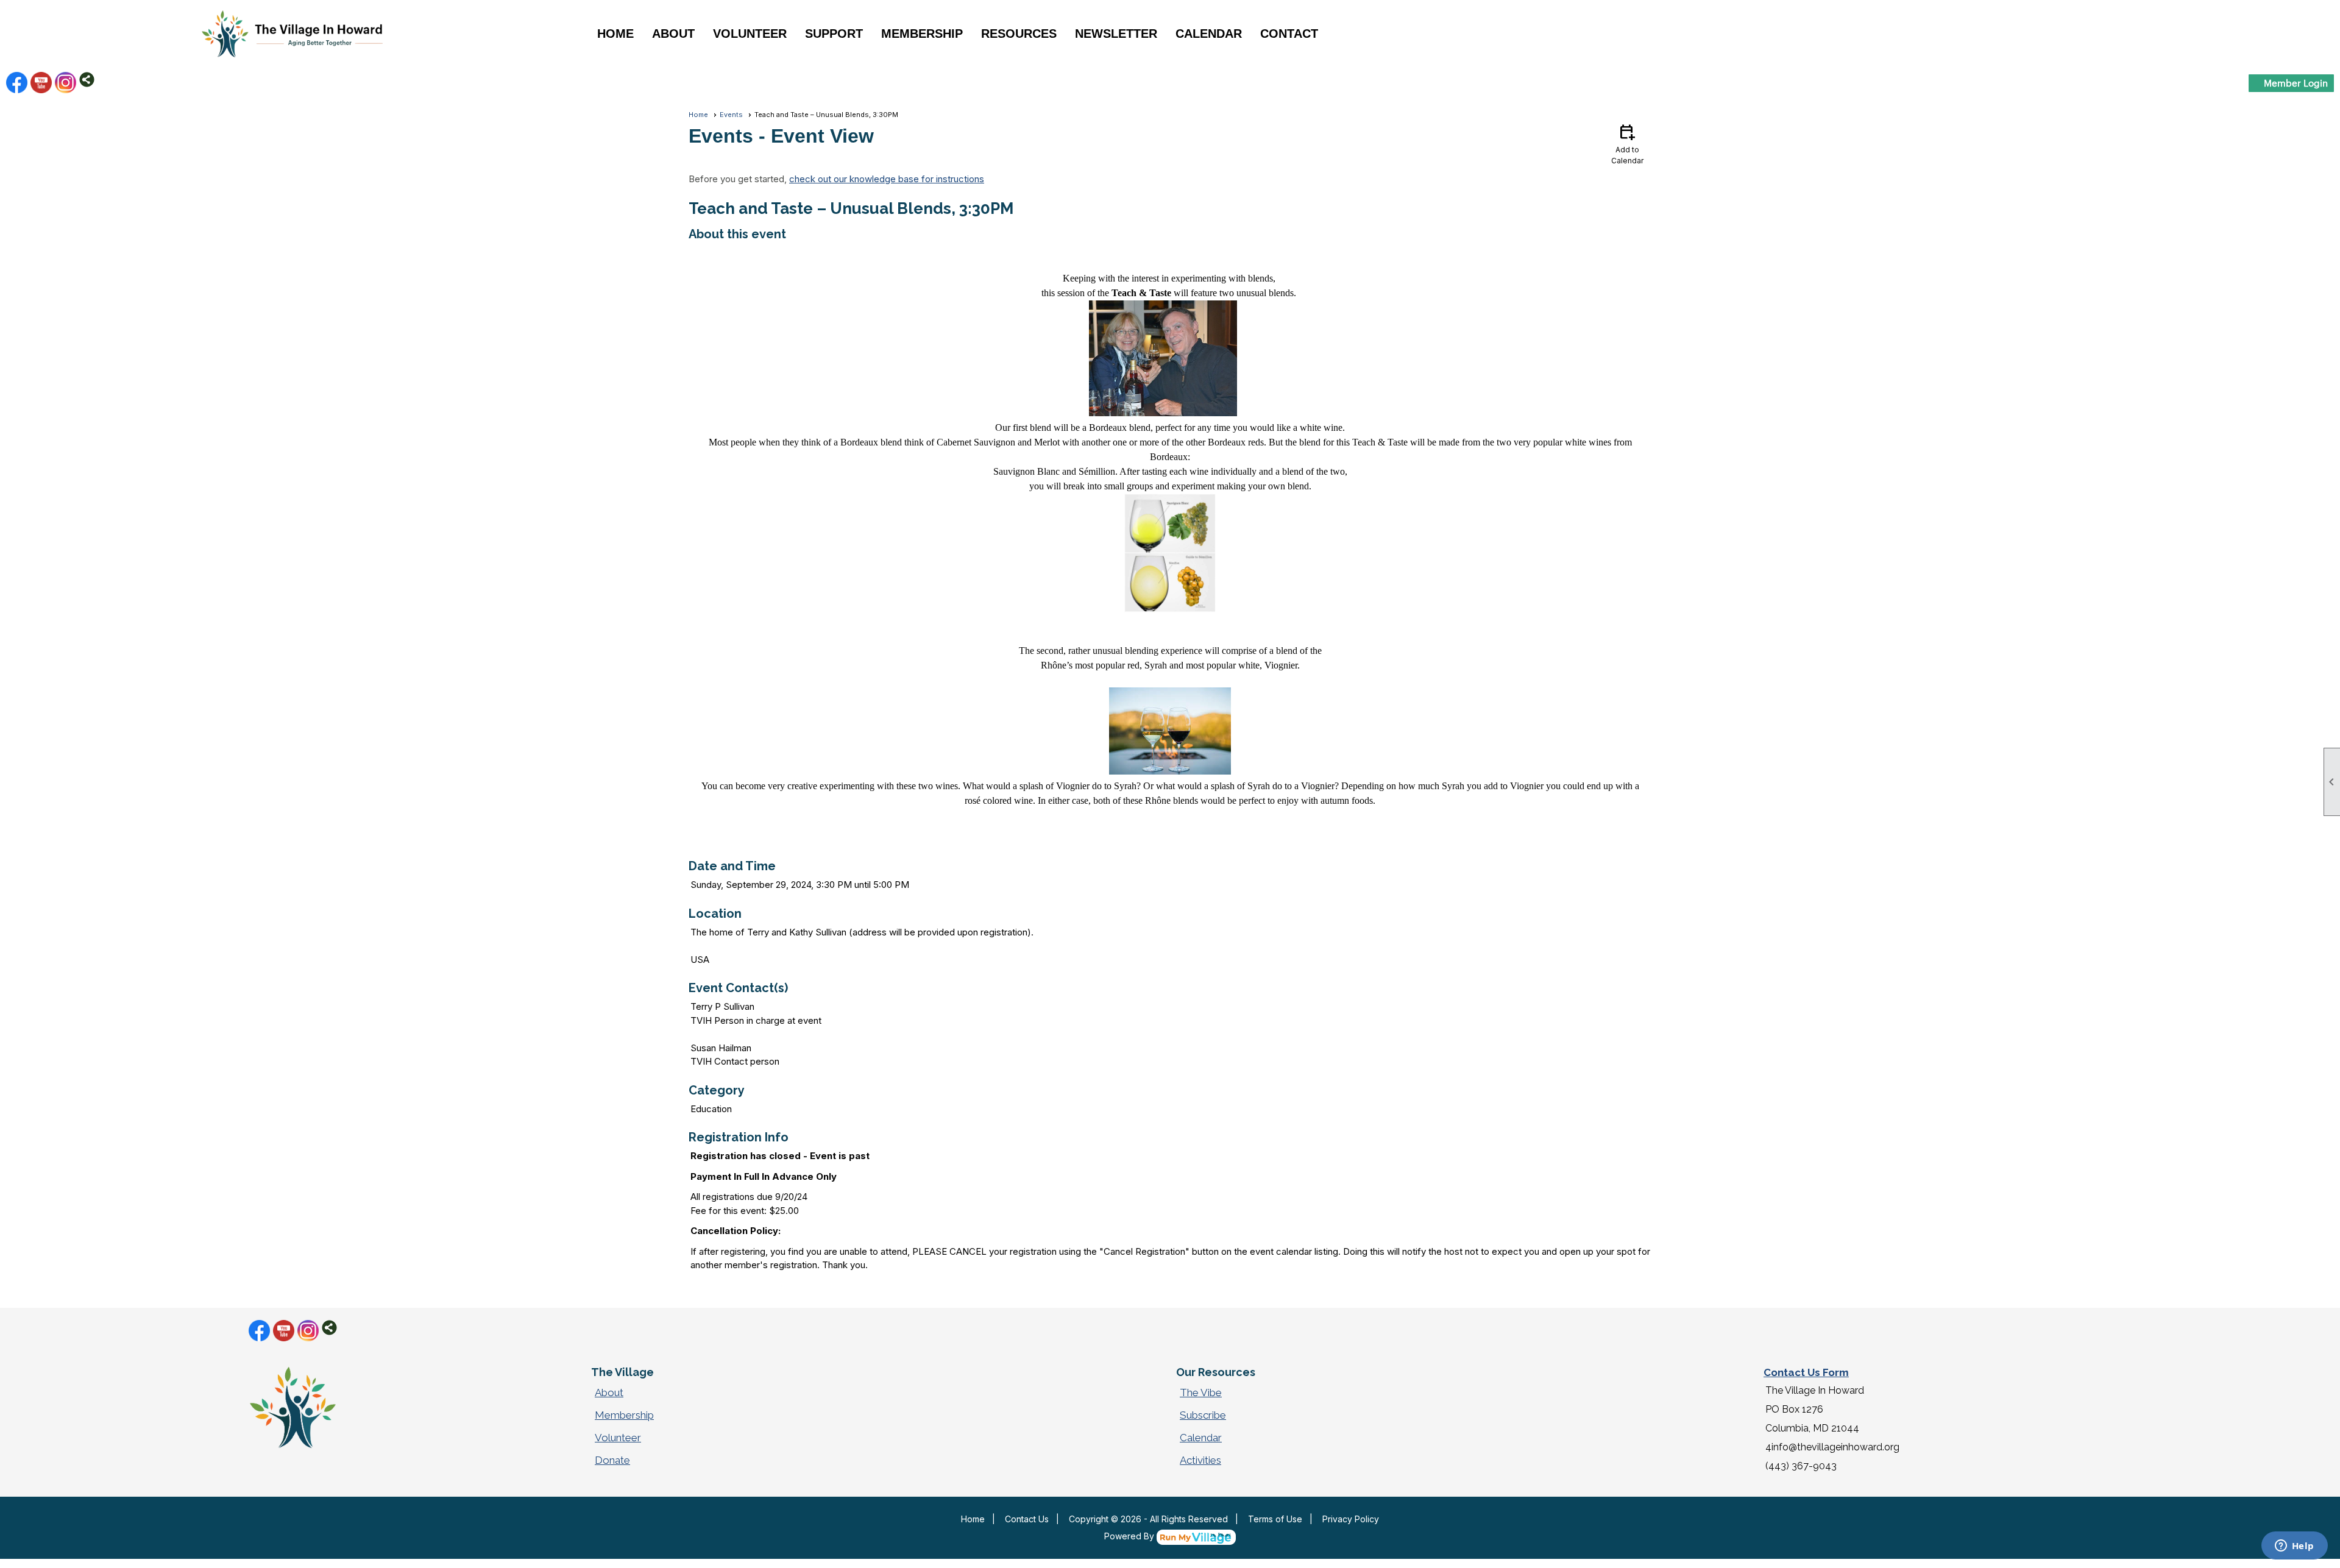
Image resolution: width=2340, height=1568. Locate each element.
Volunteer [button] (750, 34)
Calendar (1209, 34)
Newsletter (1116, 34)
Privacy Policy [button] (1351, 1519)
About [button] (673, 34)
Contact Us (1027, 1519)
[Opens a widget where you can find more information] (2294, 1547)
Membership (624, 1415)
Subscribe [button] (1203, 1415)
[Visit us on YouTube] (41, 83)
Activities (1200, 1460)
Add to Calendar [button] (1627, 144)
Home (615, 34)
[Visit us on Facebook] (17, 83)
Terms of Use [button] (1275, 1519)
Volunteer (618, 1438)
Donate (612, 1460)
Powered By (1130, 1536)
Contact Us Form (1806, 1372)
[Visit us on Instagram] (66, 83)
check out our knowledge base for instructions (887, 179)
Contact (1289, 34)
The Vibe (1201, 1392)
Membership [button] (922, 34)
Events (731, 115)
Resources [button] (1019, 34)
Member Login (2296, 83)
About (609, 1392)
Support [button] (834, 34)
